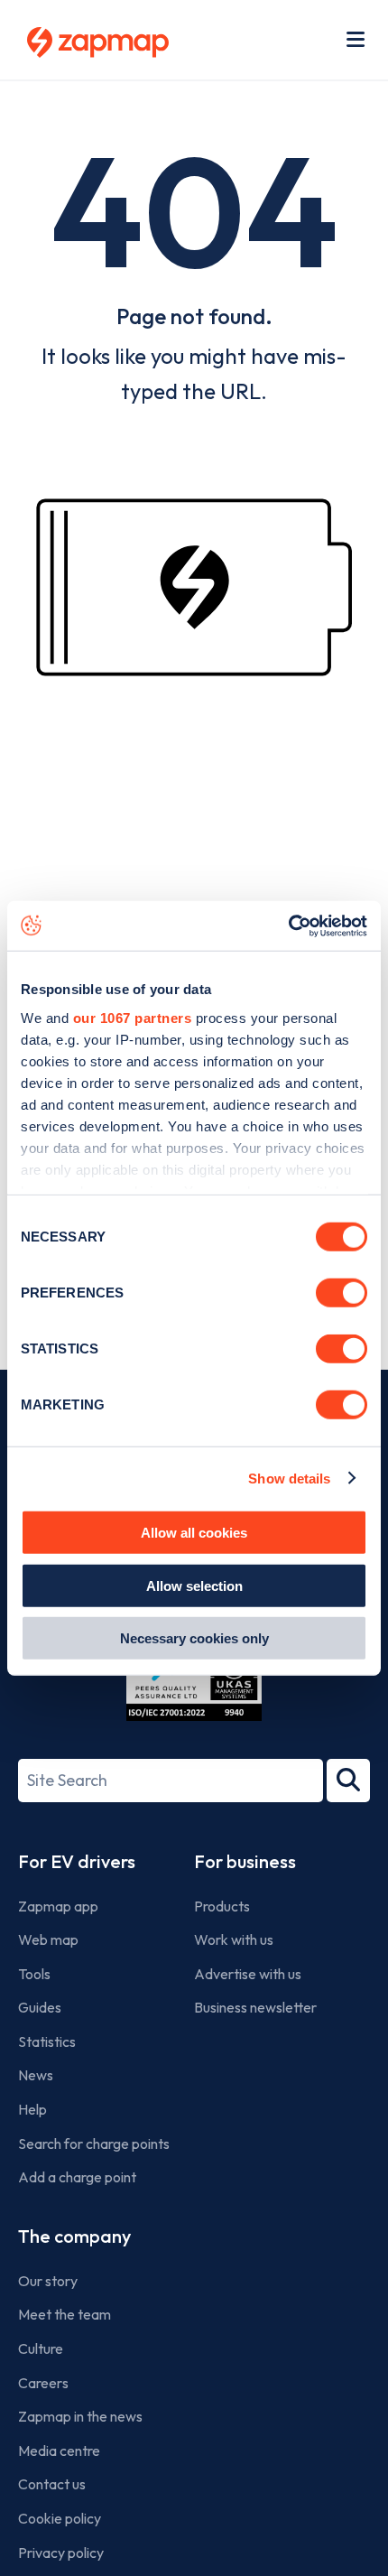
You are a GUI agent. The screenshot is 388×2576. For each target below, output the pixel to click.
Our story (48, 2281)
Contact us (52, 2484)
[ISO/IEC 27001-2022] (194, 1678)
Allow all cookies (194, 1533)
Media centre (59, 2450)
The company (74, 2236)
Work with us (234, 1939)
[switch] (342, 1293)
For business (245, 1861)
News (36, 2075)
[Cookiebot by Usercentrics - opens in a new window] (288, 925)
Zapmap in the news (80, 2416)
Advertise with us (248, 1974)
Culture (41, 2348)
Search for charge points (94, 2144)
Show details (289, 1478)
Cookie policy (60, 2518)
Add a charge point (77, 2177)
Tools (34, 1974)
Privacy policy (61, 2553)
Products (222, 1906)
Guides (40, 2007)
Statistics (47, 2041)
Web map (48, 1939)
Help (32, 2109)
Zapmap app (58, 1906)
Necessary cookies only (194, 1638)
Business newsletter (255, 2007)
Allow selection (194, 1585)
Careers (43, 2383)
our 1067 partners (133, 1017)
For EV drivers (77, 1861)
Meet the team (65, 2314)
